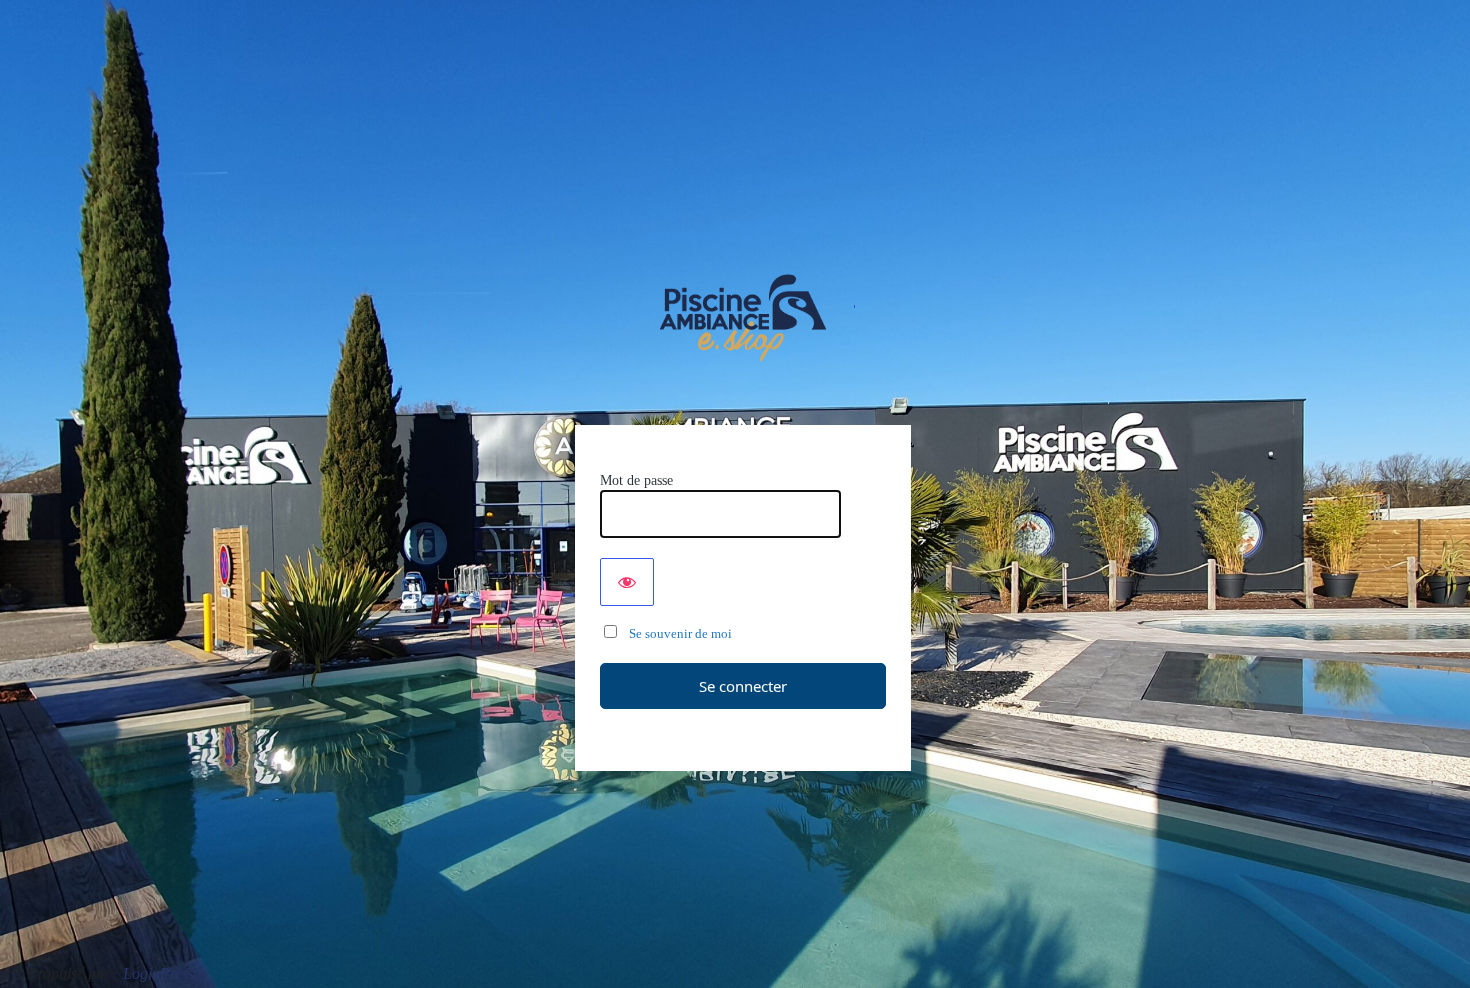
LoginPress (158, 973)
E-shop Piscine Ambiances (743, 318)
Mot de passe (636, 480)
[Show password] (627, 582)
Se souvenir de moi (676, 633)
